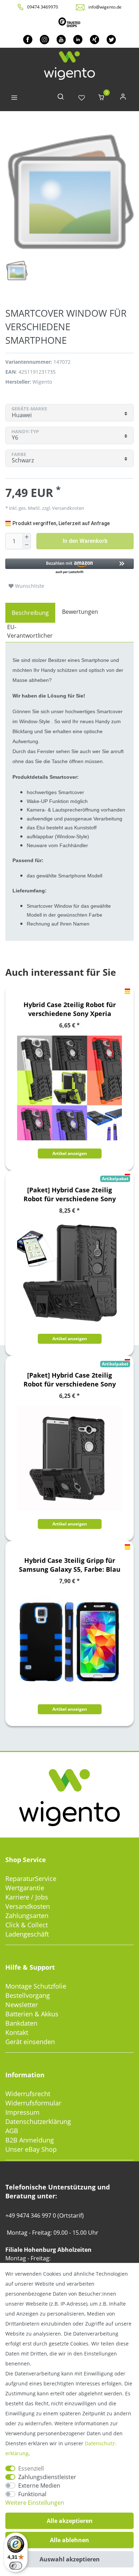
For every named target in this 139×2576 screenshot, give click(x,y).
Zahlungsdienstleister (47, 2477)
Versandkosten (28, 1906)
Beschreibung (30, 613)
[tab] (30, 613)
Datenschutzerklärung (38, 2121)
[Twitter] (111, 39)
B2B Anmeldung (30, 2140)
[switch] (16, 2566)
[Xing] (95, 39)
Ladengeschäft (27, 1934)
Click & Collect (27, 1925)
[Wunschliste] (82, 98)
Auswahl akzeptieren (70, 2559)
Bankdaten (21, 2023)
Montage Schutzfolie (36, 1986)
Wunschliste (29, 586)
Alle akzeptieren (70, 2521)
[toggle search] (61, 98)
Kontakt (17, 2032)
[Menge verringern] (27, 545)
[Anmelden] (123, 98)
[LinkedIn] (78, 39)
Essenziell (31, 2468)
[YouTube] (61, 39)
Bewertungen (80, 612)
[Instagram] (44, 39)
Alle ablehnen (69, 2540)
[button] (69, 567)
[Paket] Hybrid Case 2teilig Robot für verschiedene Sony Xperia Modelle (69, 1194)
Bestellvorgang (28, 1995)
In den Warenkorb (85, 541)
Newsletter (22, 2005)
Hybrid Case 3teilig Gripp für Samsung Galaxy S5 (70, 1565)
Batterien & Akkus (32, 2014)
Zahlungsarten (27, 1916)
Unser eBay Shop (31, 2149)
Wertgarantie (25, 1888)
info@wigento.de (105, 7)
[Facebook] (28, 39)
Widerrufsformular (33, 2103)
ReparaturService (31, 1878)
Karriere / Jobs (27, 1897)
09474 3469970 (43, 7)
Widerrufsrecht (28, 2094)
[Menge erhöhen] (27, 537)
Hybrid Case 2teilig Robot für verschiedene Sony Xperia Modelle (70, 1009)
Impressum (22, 2112)
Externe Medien (39, 2486)
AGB (12, 2131)
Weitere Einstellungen (35, 2503)
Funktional (32, 2494)
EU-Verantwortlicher (30, 631)
